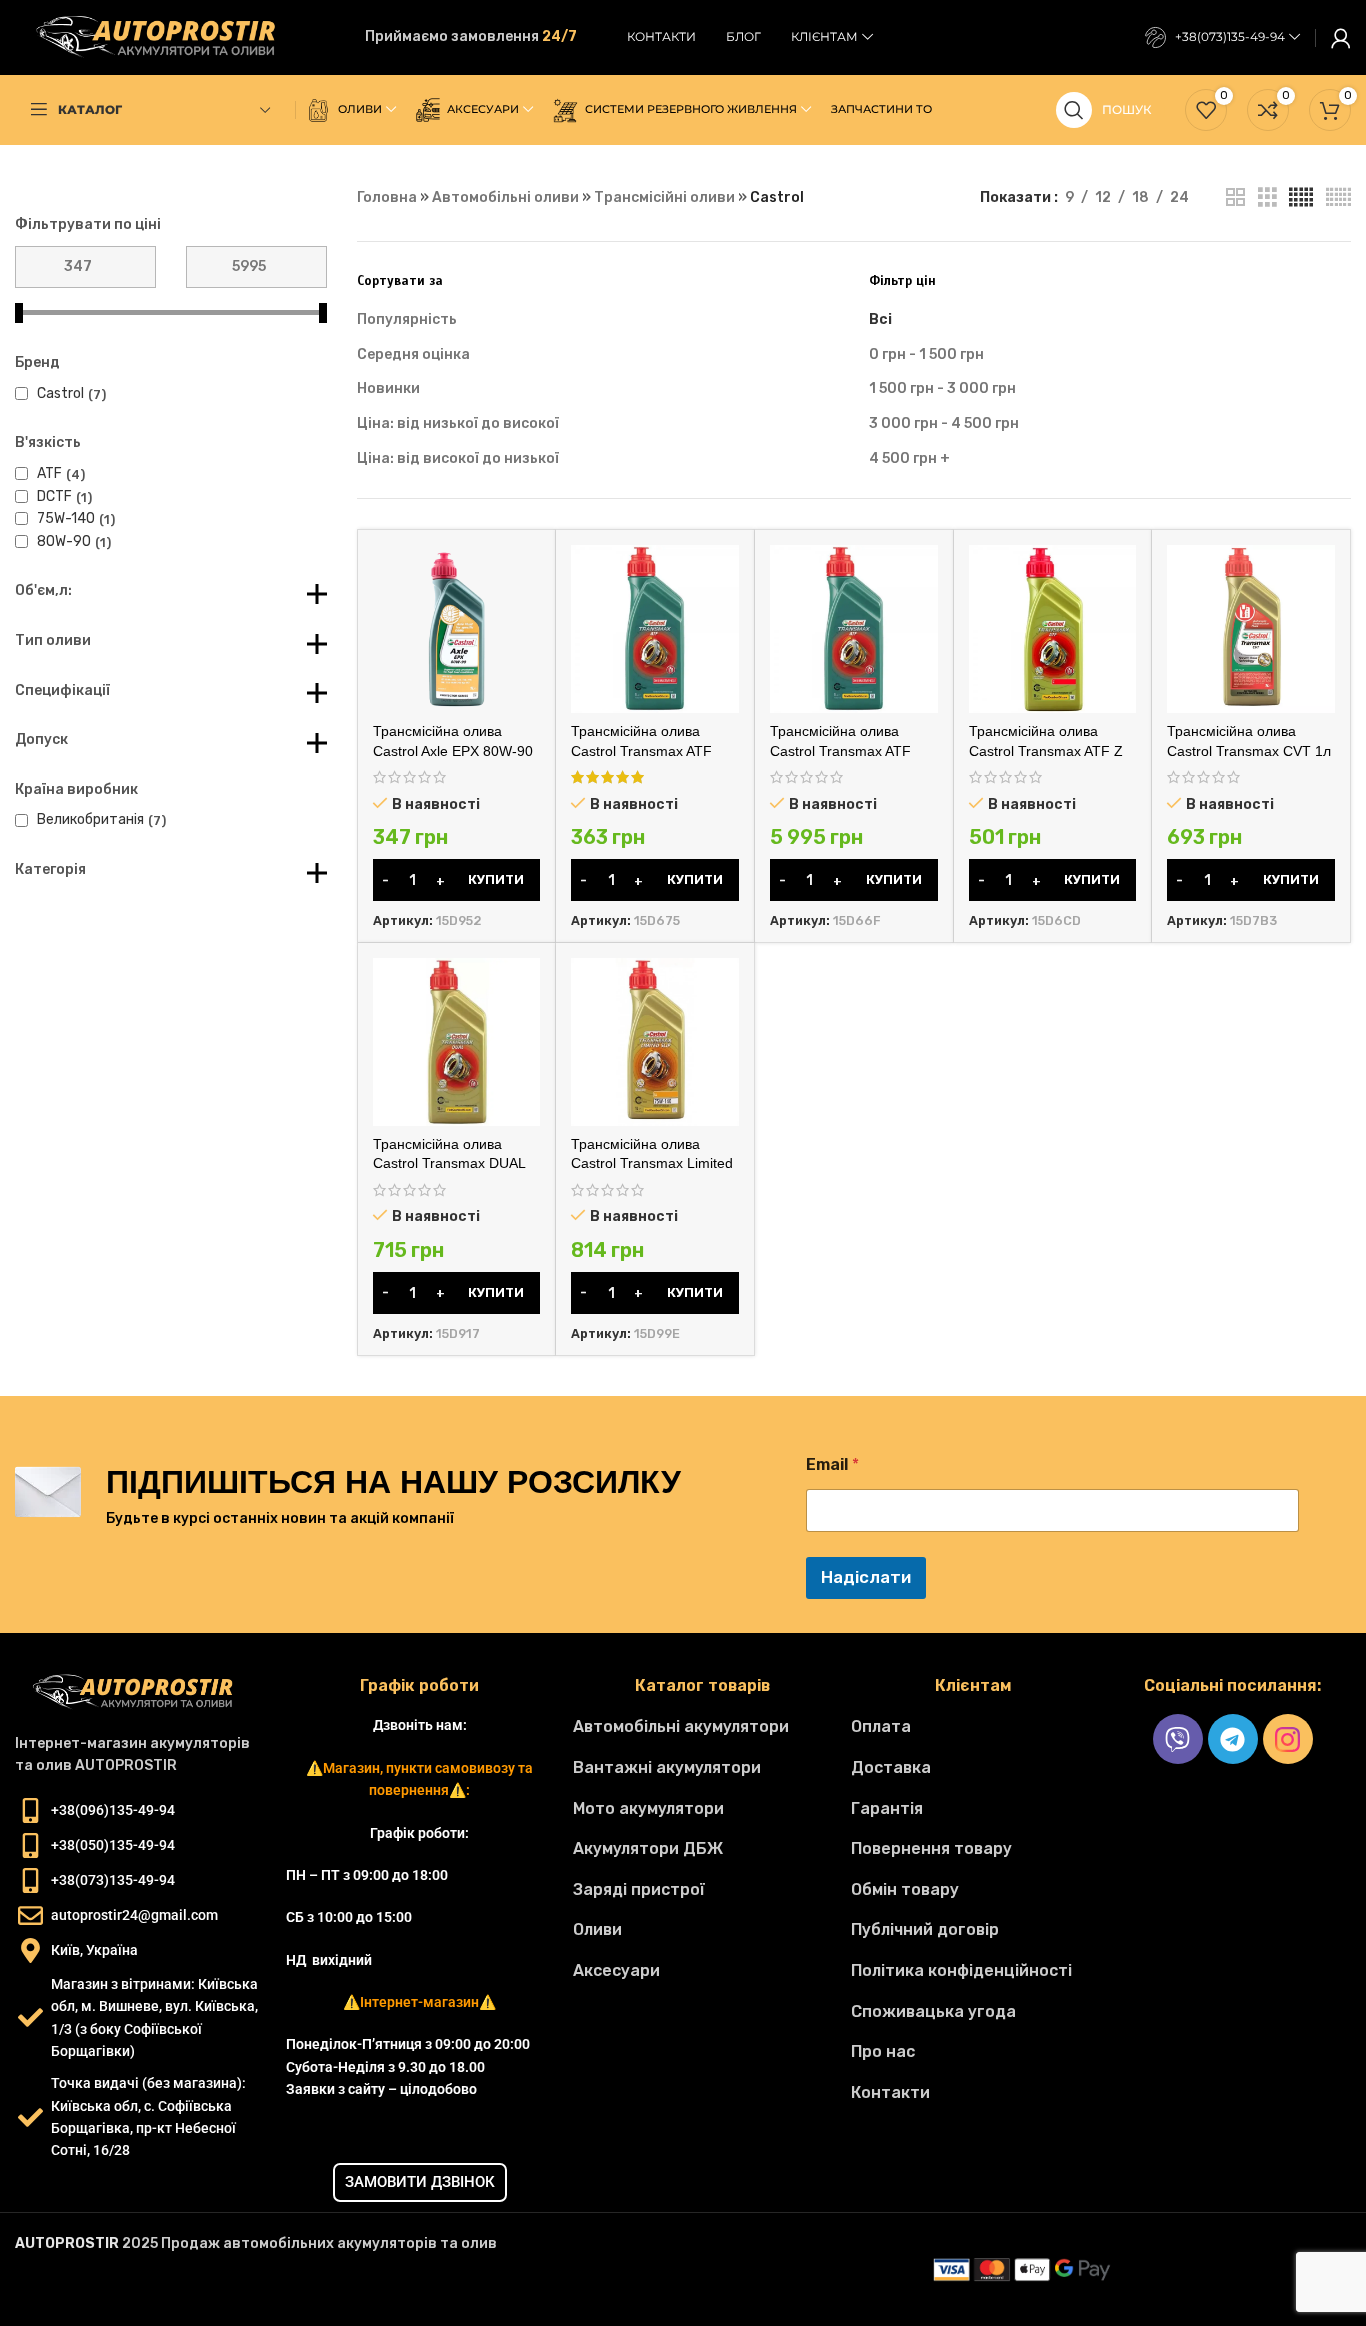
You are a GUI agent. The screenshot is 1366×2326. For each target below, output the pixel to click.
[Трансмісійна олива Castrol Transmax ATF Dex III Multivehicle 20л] (854, 629)
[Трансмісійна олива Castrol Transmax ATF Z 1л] (1053, 629)
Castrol (60, 393)
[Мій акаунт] (1341, 38)
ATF (49, 473)
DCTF (54, 496)
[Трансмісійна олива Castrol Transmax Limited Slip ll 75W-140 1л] (655, 1042)
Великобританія (90, 819)
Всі (880, 319)
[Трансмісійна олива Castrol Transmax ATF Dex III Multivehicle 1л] (655, 629)
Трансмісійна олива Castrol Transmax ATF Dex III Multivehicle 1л (641, 750)
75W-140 (66, 518)
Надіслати (866, 1577)
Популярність (407, 319)
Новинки (388, 388)
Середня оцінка (413, 354)
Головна (387, 197)
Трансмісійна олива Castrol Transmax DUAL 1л (449, 1163)
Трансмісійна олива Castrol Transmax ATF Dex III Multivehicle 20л (843, 750)
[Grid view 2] (1235, 198)
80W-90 (64, 541)
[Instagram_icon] (1288, 1739)
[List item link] (702, 1727)
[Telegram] (1233, 1739)
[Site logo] (165, 36)
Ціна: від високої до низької (458, 458)
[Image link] (140, 1691)
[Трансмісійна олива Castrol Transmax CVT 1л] (1251, 629)
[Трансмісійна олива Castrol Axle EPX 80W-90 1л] (457, 629)
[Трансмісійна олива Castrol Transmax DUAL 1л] (457, 1042)
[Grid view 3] (1267, 198)
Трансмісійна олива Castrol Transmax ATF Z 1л (1046, 750)
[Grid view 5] (1301, 198)
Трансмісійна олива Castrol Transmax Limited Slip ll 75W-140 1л (652, 1163)
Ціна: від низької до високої (458, 423)
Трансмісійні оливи (664, 197)
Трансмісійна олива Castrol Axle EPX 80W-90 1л (453, 750)
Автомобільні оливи (505, 197)
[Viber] (1178, 1739)
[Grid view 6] (1338, 198)
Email (832, 1464)
